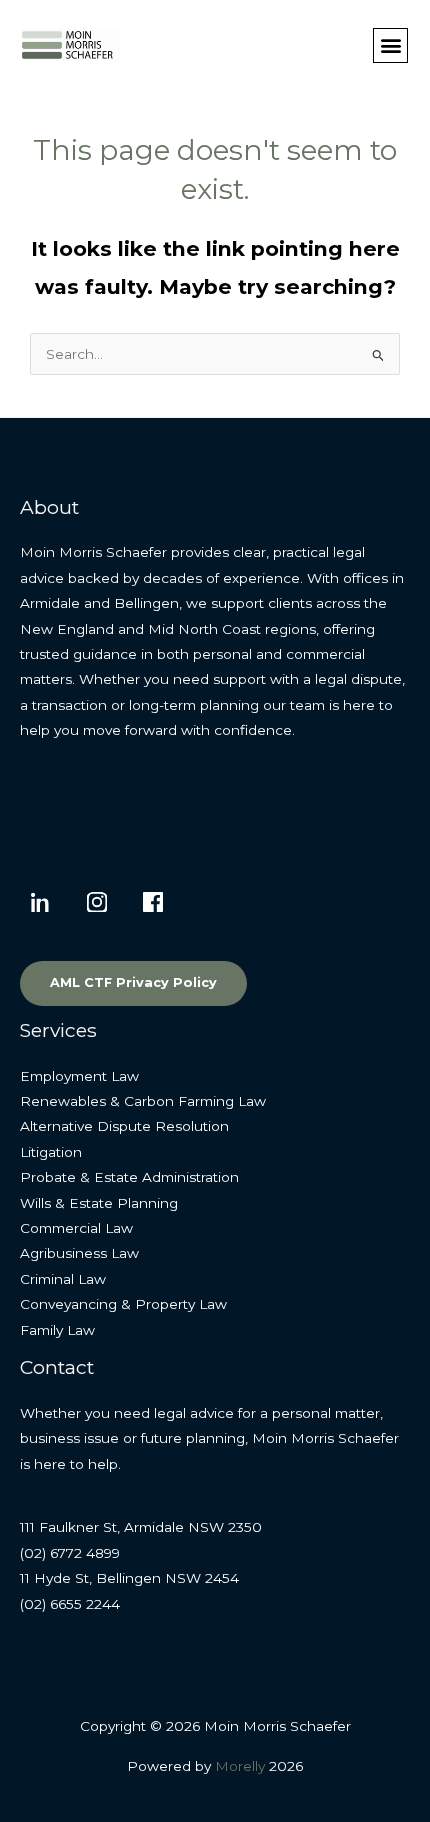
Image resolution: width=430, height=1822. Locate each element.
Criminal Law (63, 1279)
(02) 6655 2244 (70, 1604)
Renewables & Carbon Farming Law (143, 1101)
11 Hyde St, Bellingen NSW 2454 (129, 1578)
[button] (390, 45)
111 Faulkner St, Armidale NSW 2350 (141, 1527)
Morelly (240, 1766)
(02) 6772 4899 (70, 1553)
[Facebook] (153, 902)
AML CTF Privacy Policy (133, 982)
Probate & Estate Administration (129, 1177)
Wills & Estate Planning (99, 1203)
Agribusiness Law (79, 1253)
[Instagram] (97, 902)
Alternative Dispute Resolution (124, 1126)
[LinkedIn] (41, 902)
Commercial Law (76, 1228)
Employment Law (79, 1076)
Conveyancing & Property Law (123, 1304)
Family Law (57, 1330)
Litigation (51, 1152)
